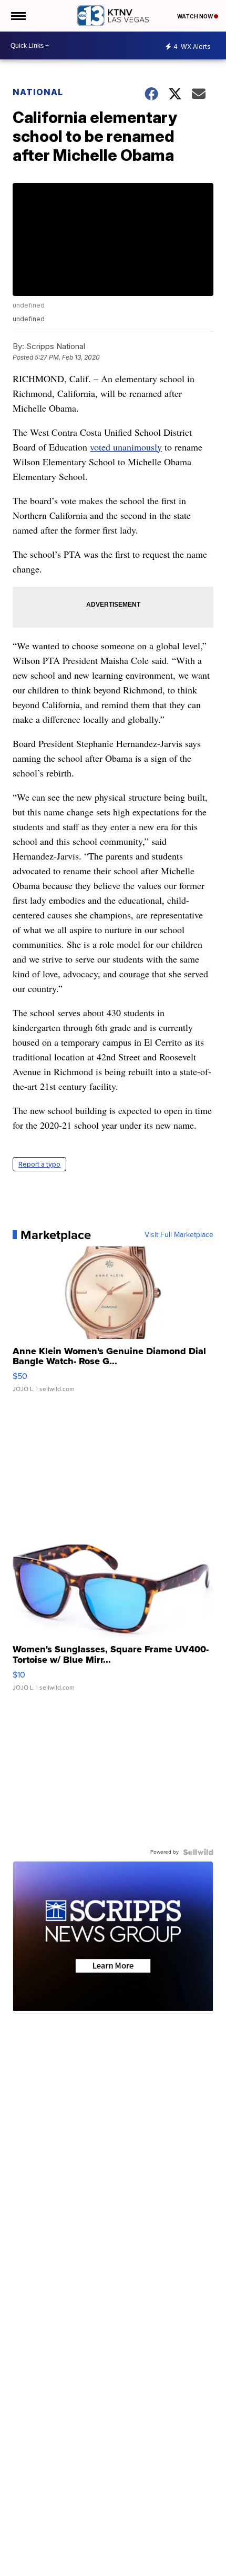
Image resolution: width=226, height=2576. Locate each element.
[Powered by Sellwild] (198, 1852)
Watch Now (196, 16)
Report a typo (39, 1164)
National (38, 92)
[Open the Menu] (18, 16)
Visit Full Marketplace (179, 1235)
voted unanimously (126, 447)
